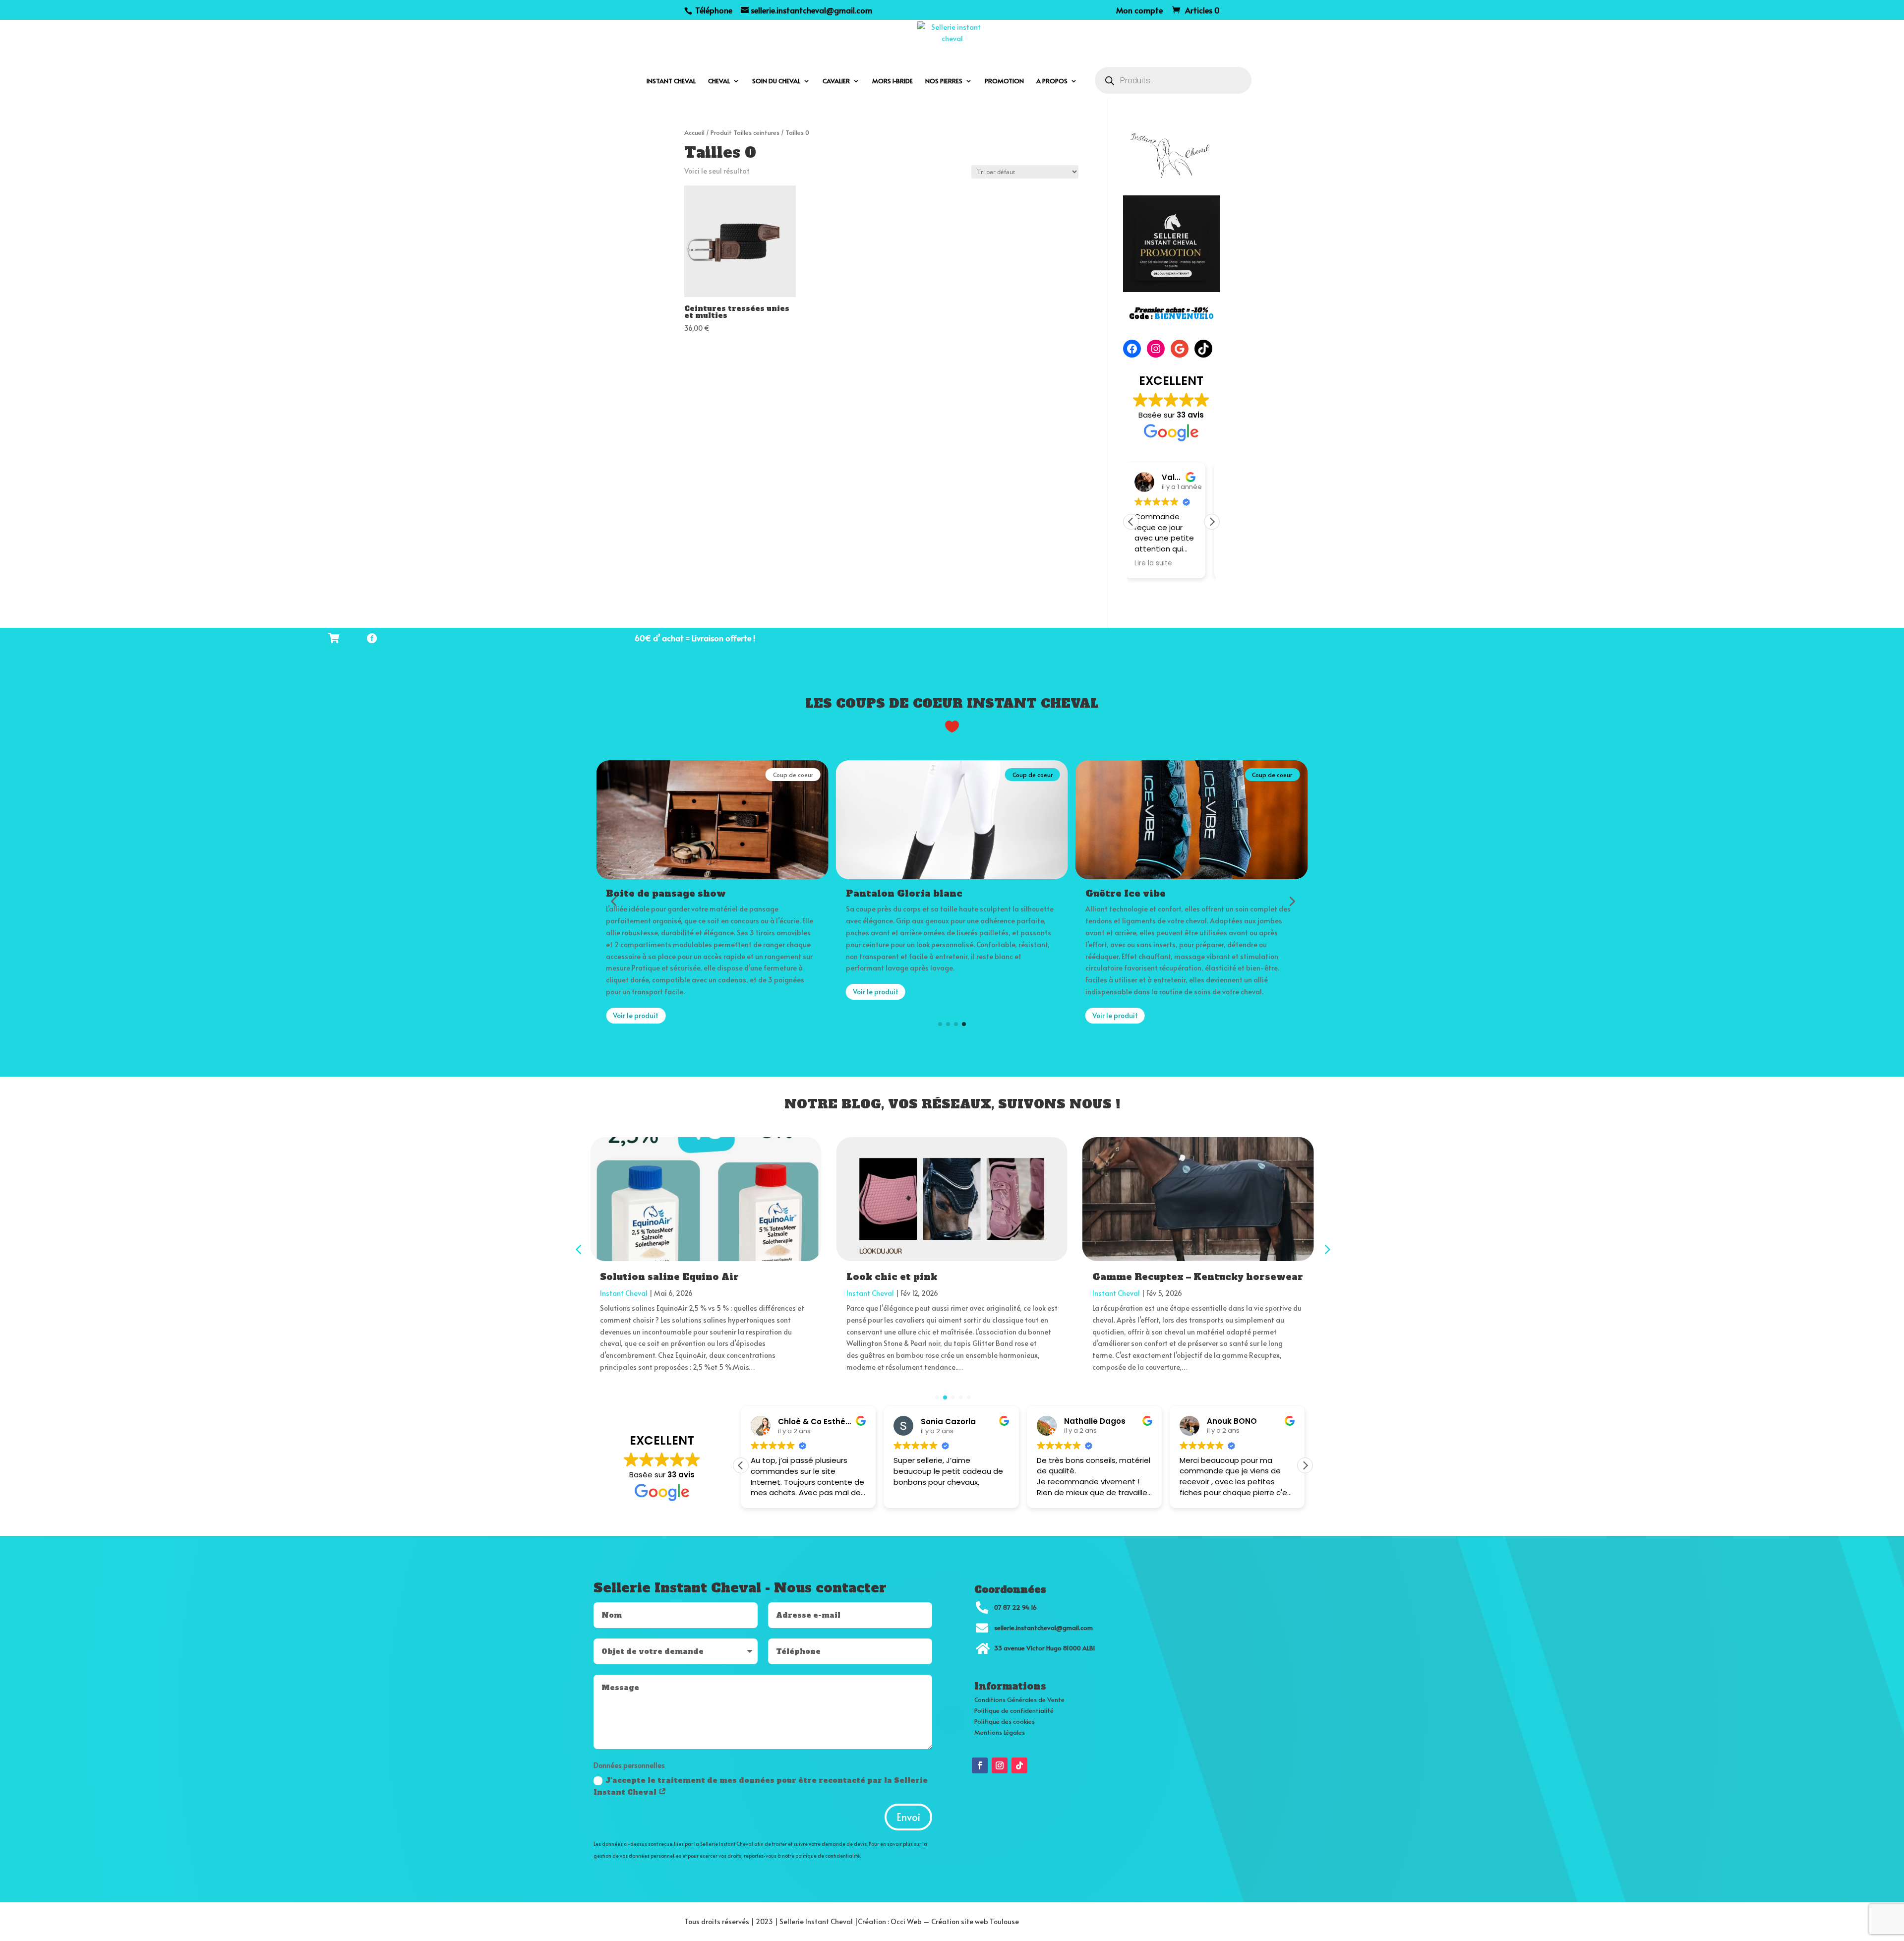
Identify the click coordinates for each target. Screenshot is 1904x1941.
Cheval (719, 81)
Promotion (1004, 81)
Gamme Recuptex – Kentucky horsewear (1198, 1277)
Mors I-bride (892, 81)
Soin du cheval (776, 81)
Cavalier (836, 81)
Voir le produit (636, 992)
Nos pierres (944, 81)
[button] (1212, 522)
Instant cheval (671, 81)
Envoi (908, 1817)
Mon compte (1139, 11)
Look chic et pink (892, 1277)
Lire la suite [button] (1160, 563)
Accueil (694, 132)
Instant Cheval (624, 1293)
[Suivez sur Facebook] (980, 1765)
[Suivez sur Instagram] (1000, 1765)
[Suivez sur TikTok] (1019, 1765)
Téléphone (713, 10)
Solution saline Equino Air (669, 1277)
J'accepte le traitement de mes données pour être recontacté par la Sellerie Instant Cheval (761, 1786)
